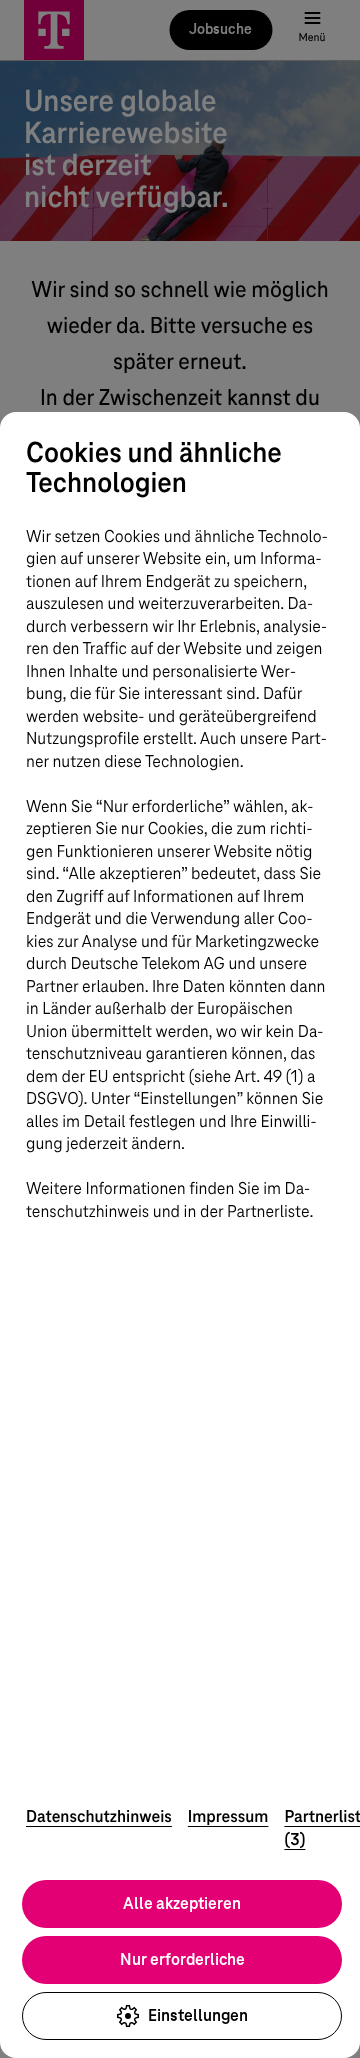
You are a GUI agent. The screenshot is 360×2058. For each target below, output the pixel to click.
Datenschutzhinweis (99, 1816)
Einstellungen (198, 2015)
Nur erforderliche (182, 1959)
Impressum (228, 1816)
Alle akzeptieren (182, 1903)
